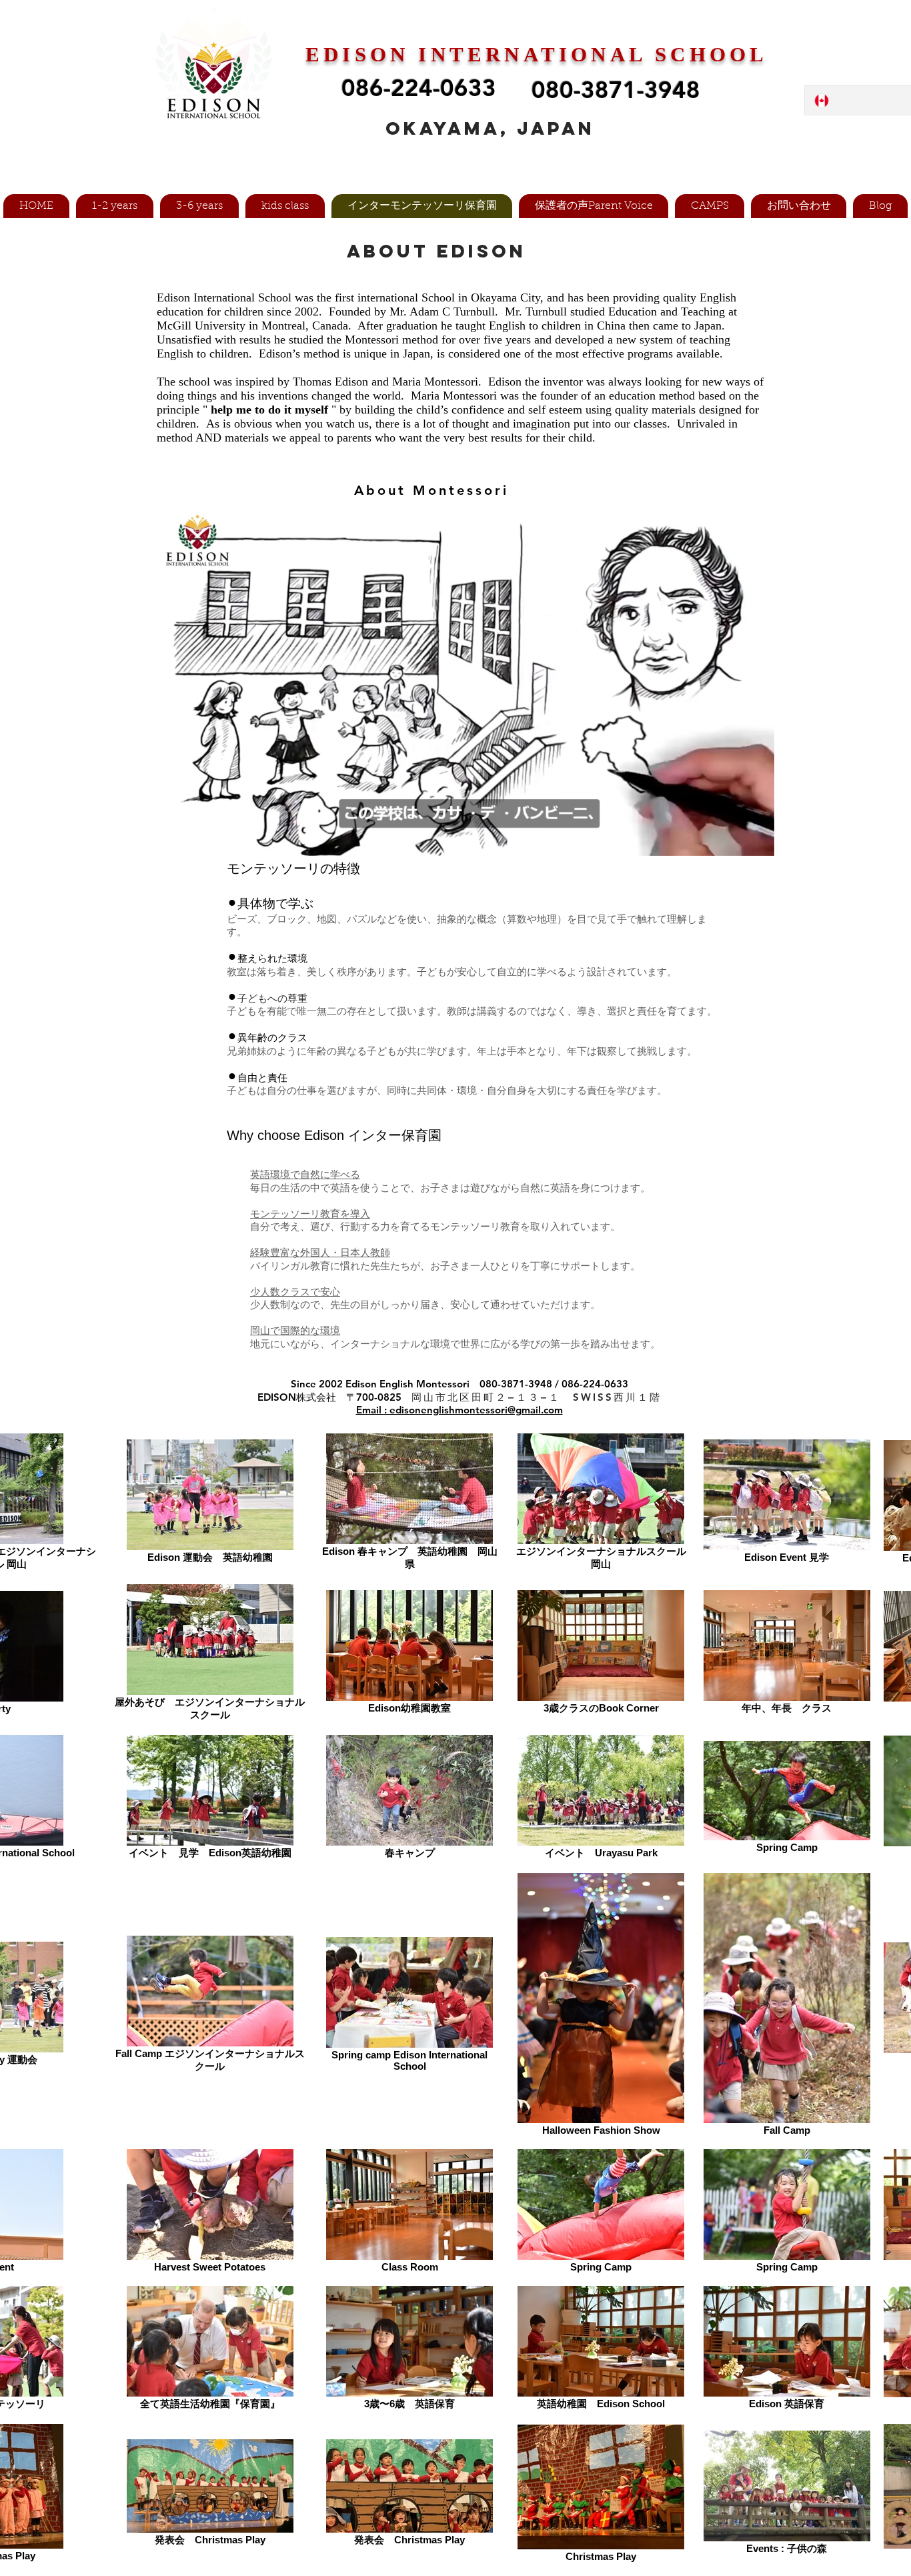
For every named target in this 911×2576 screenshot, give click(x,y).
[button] (276, 145)
